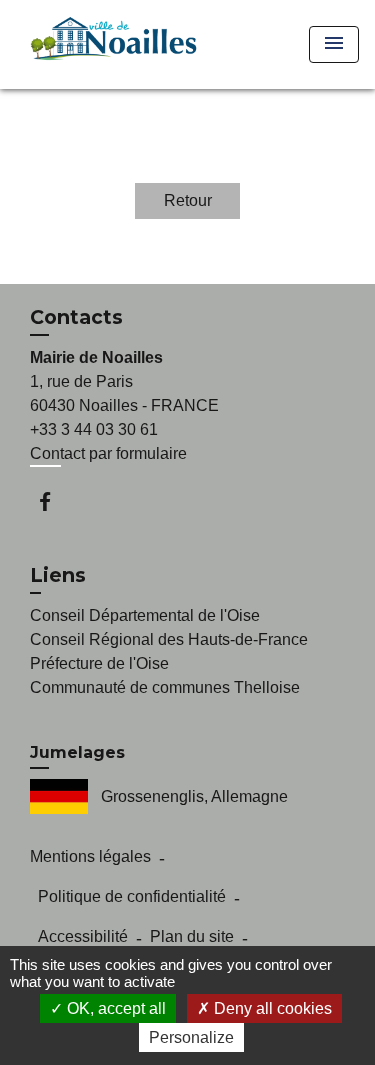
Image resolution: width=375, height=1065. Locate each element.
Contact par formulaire (108, 453)
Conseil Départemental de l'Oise (145, 615)
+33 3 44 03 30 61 (94, 429)
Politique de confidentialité (132, 896)
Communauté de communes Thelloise (165, 687)
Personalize (191, 1037)
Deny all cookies (271, 1008)
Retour (188, 200)
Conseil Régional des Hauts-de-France (169, 639)
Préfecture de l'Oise (99, 663)
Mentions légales (90, 856)
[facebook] (54, 501)
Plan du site (192, 936)
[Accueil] (110, 44)
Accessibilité (83, 936)
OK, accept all (114, 1008)
